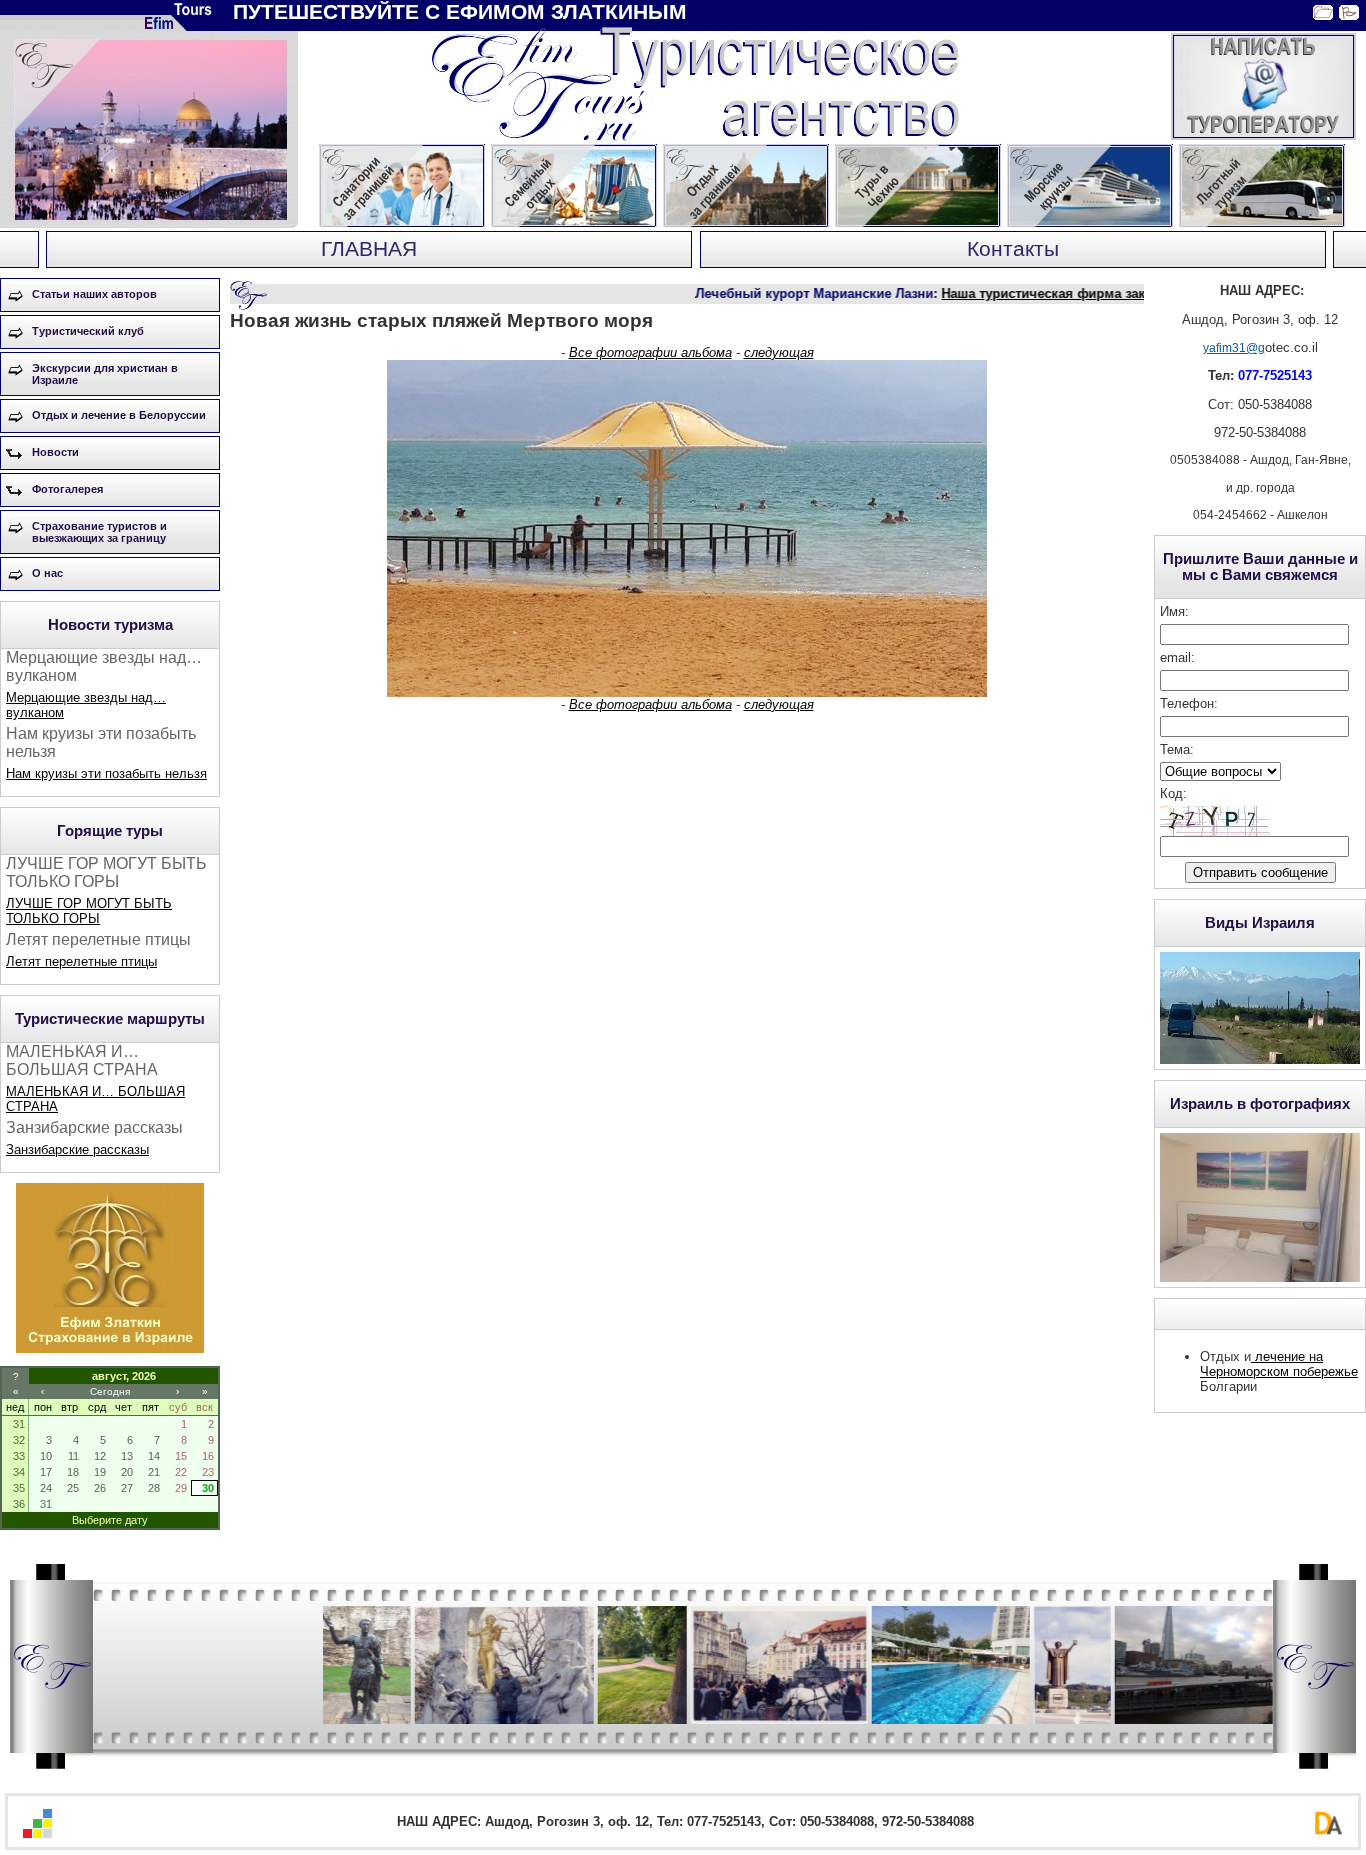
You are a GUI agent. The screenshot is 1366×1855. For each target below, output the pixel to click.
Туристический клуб (88, 331)
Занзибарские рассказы (77, 1149)
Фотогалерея (67, 489)
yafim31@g (1234, 348)
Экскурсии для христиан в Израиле (105, 374)
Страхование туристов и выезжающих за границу (99, 532)
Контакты (1013, 249)
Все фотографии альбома (650, 352)
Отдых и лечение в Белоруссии (119, 415)
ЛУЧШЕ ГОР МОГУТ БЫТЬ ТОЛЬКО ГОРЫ (89, 911)
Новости (55, 452)
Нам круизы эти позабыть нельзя (106, 773)
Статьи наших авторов (94, 294)
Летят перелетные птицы (81, 961)
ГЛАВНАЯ (369, 249)
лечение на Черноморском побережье (1279, 1364)
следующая (779, 352)
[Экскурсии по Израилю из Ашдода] (110, 1348)
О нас (47, 573)
